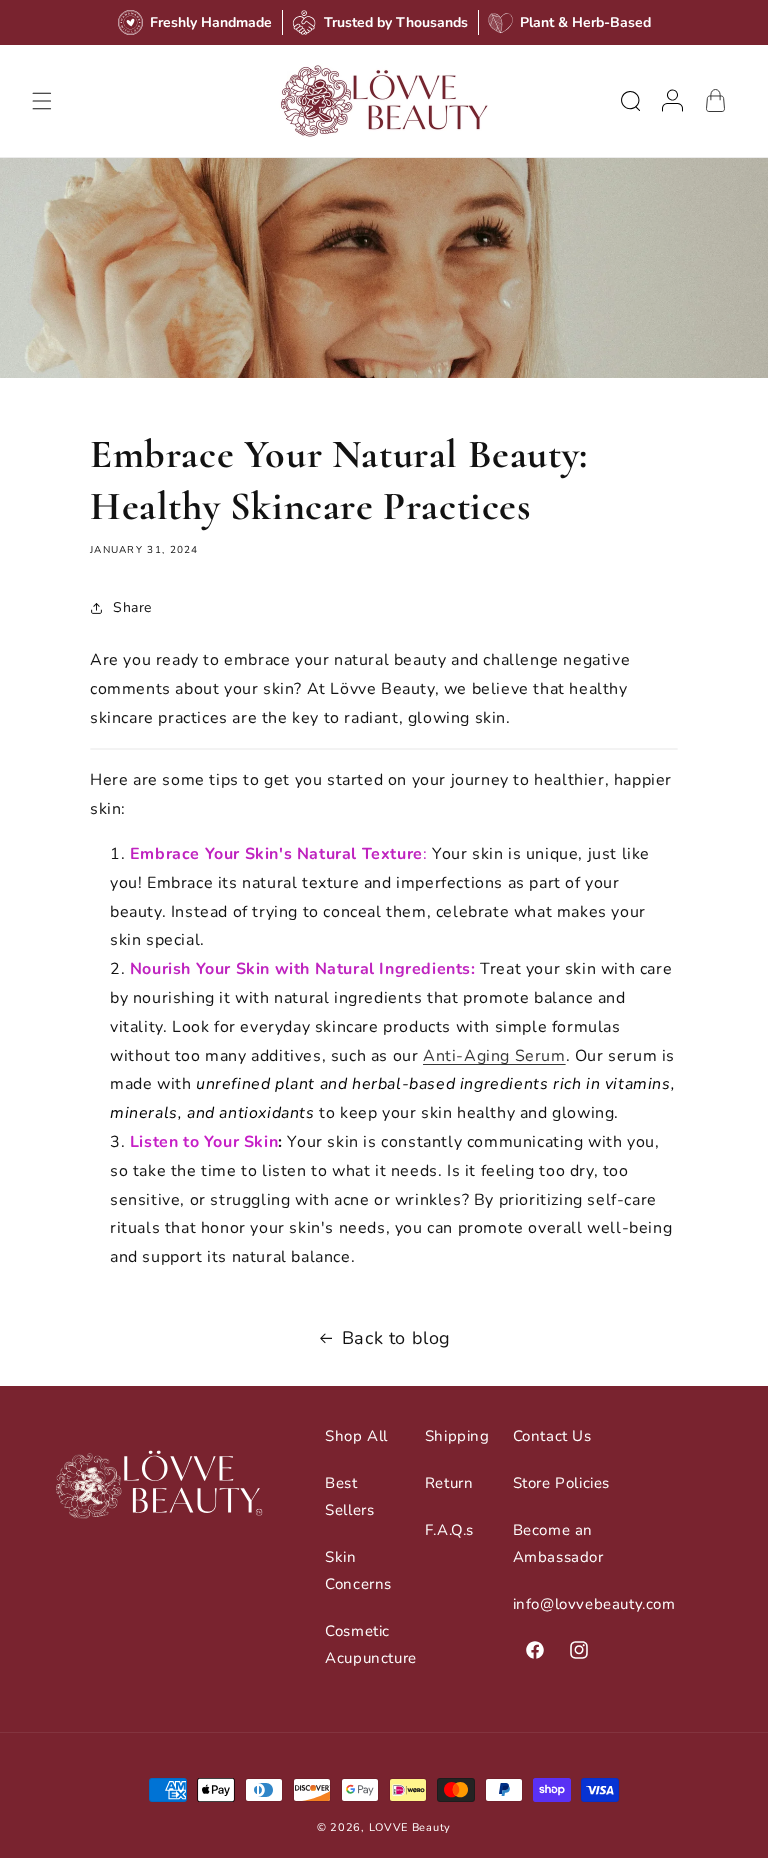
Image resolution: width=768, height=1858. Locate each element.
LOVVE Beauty (410, 1827)
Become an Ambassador (558, 1543)
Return (449, 1483)
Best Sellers (349, 1496)
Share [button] (132, 607)
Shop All (356, 1436)
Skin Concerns (358, 1570)
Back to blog (396, 1338)
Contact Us (552, 1436)
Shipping (457, 1436)
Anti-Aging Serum (494, 1056)
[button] (42, 101)
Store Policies (561, 1483)
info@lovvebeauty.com (594, 1604)
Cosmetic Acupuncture (371, 1644)
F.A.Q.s (449, 1530)
